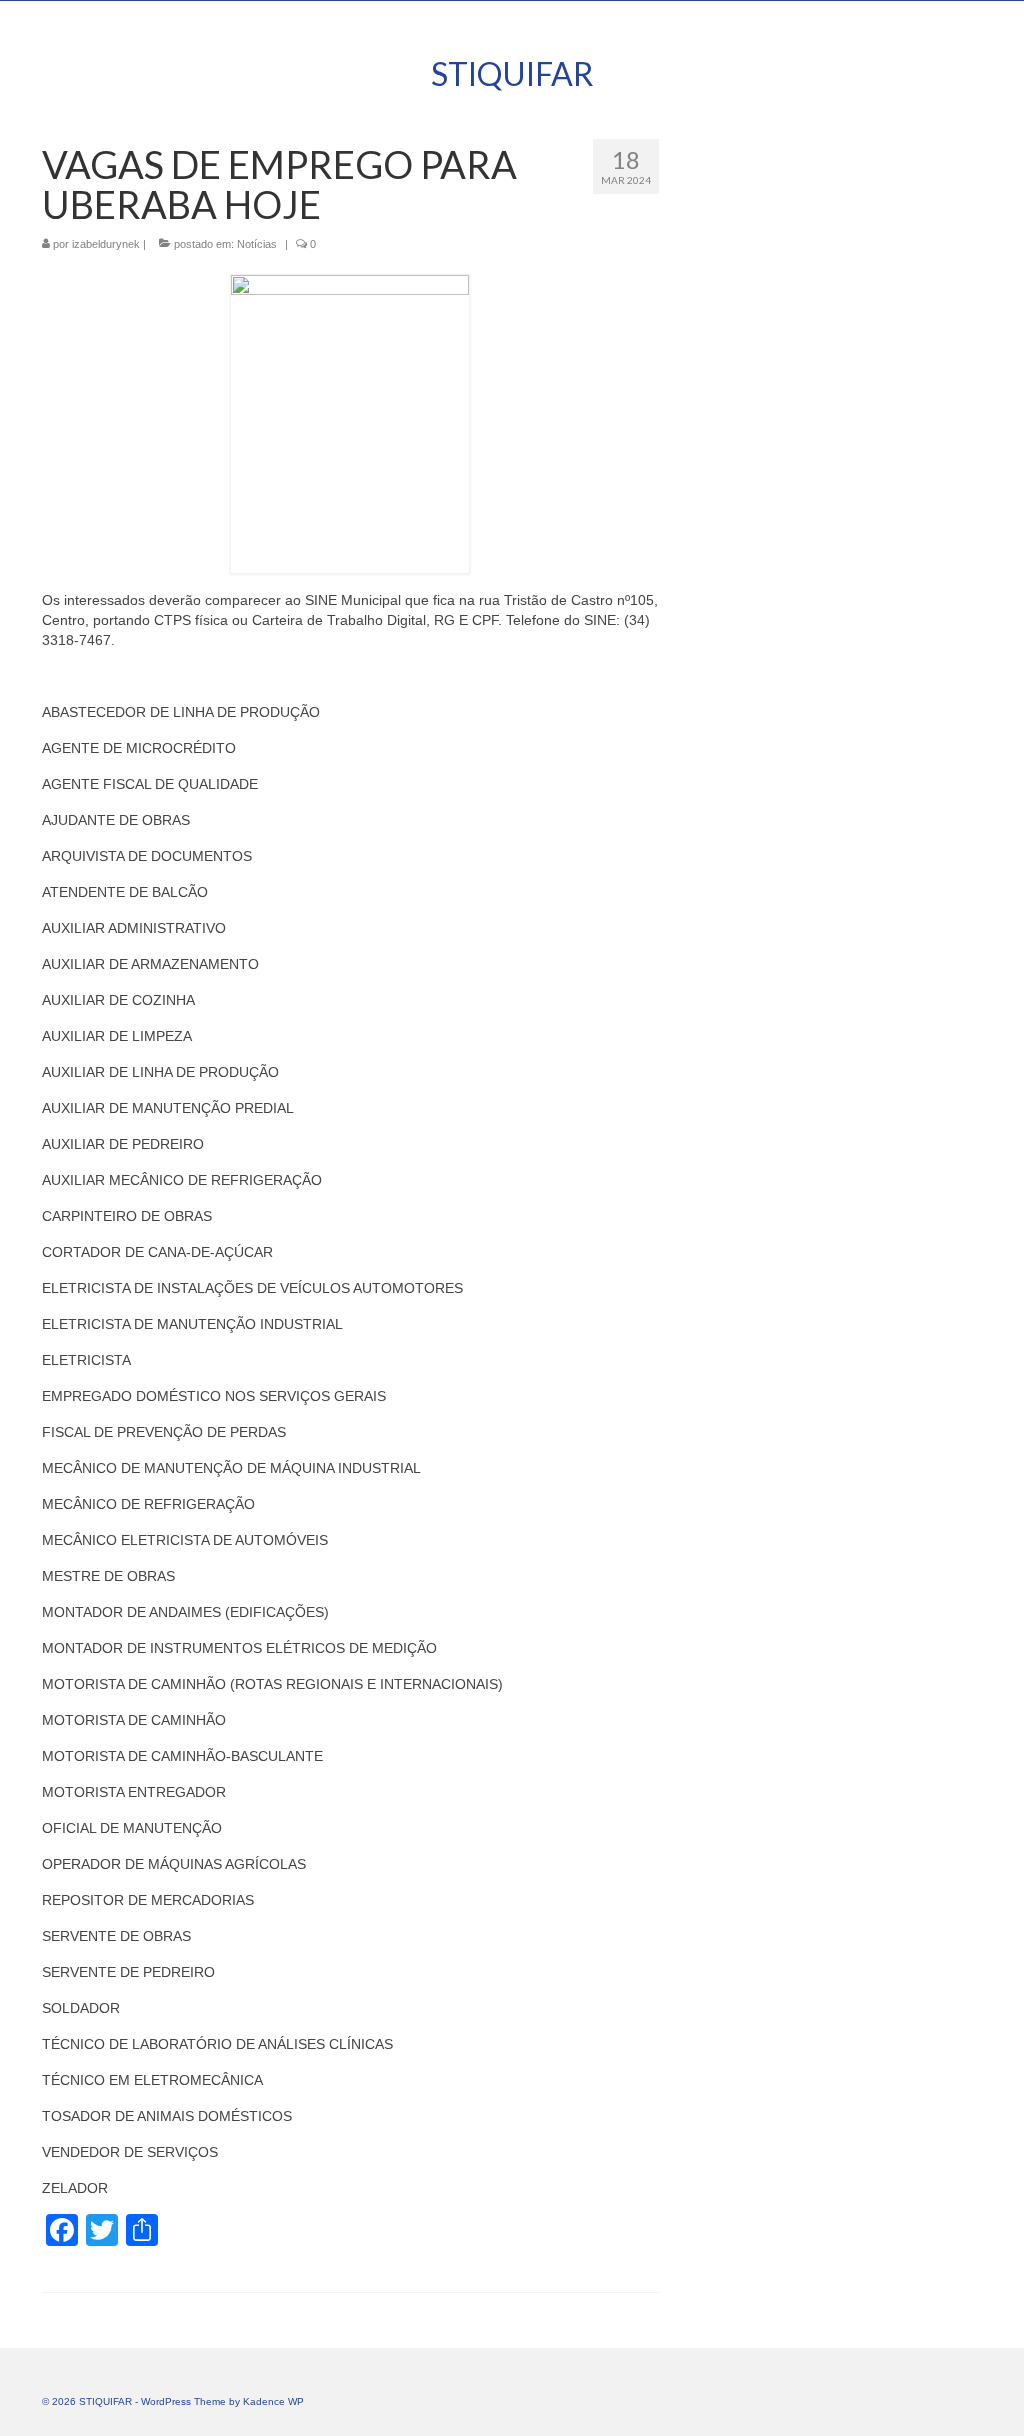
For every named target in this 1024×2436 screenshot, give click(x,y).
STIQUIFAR (512, 73)
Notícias (257, 244)
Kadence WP (273, 2401)
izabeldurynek (106, 244)
